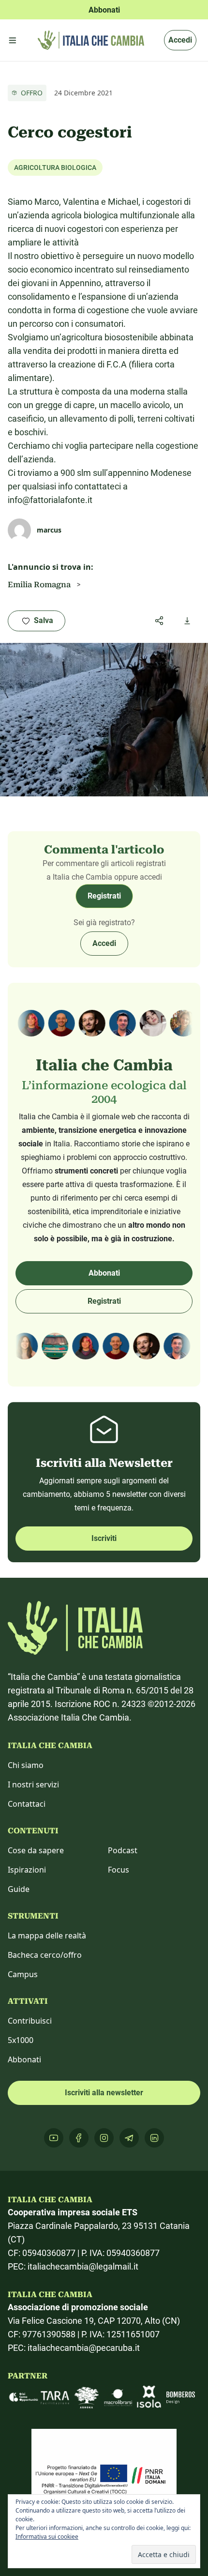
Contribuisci (30, 2021)
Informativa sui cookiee (47, 2537)
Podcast (123, 1850)
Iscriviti (104, 1538)
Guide (19, 1889)
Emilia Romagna (39, 585)
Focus (119, 1870)
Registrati (104, 896)
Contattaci (27, 1804)
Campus (23, 1974)
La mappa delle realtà (47, 1936)
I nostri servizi (33, 1784)
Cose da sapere (36, 1850)
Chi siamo (26, 1765)
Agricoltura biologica (55, 168)
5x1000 (21, 2040)
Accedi (180, 40)
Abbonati (104, 1273)
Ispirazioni (27, 1870)
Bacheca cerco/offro (45, 1955)
